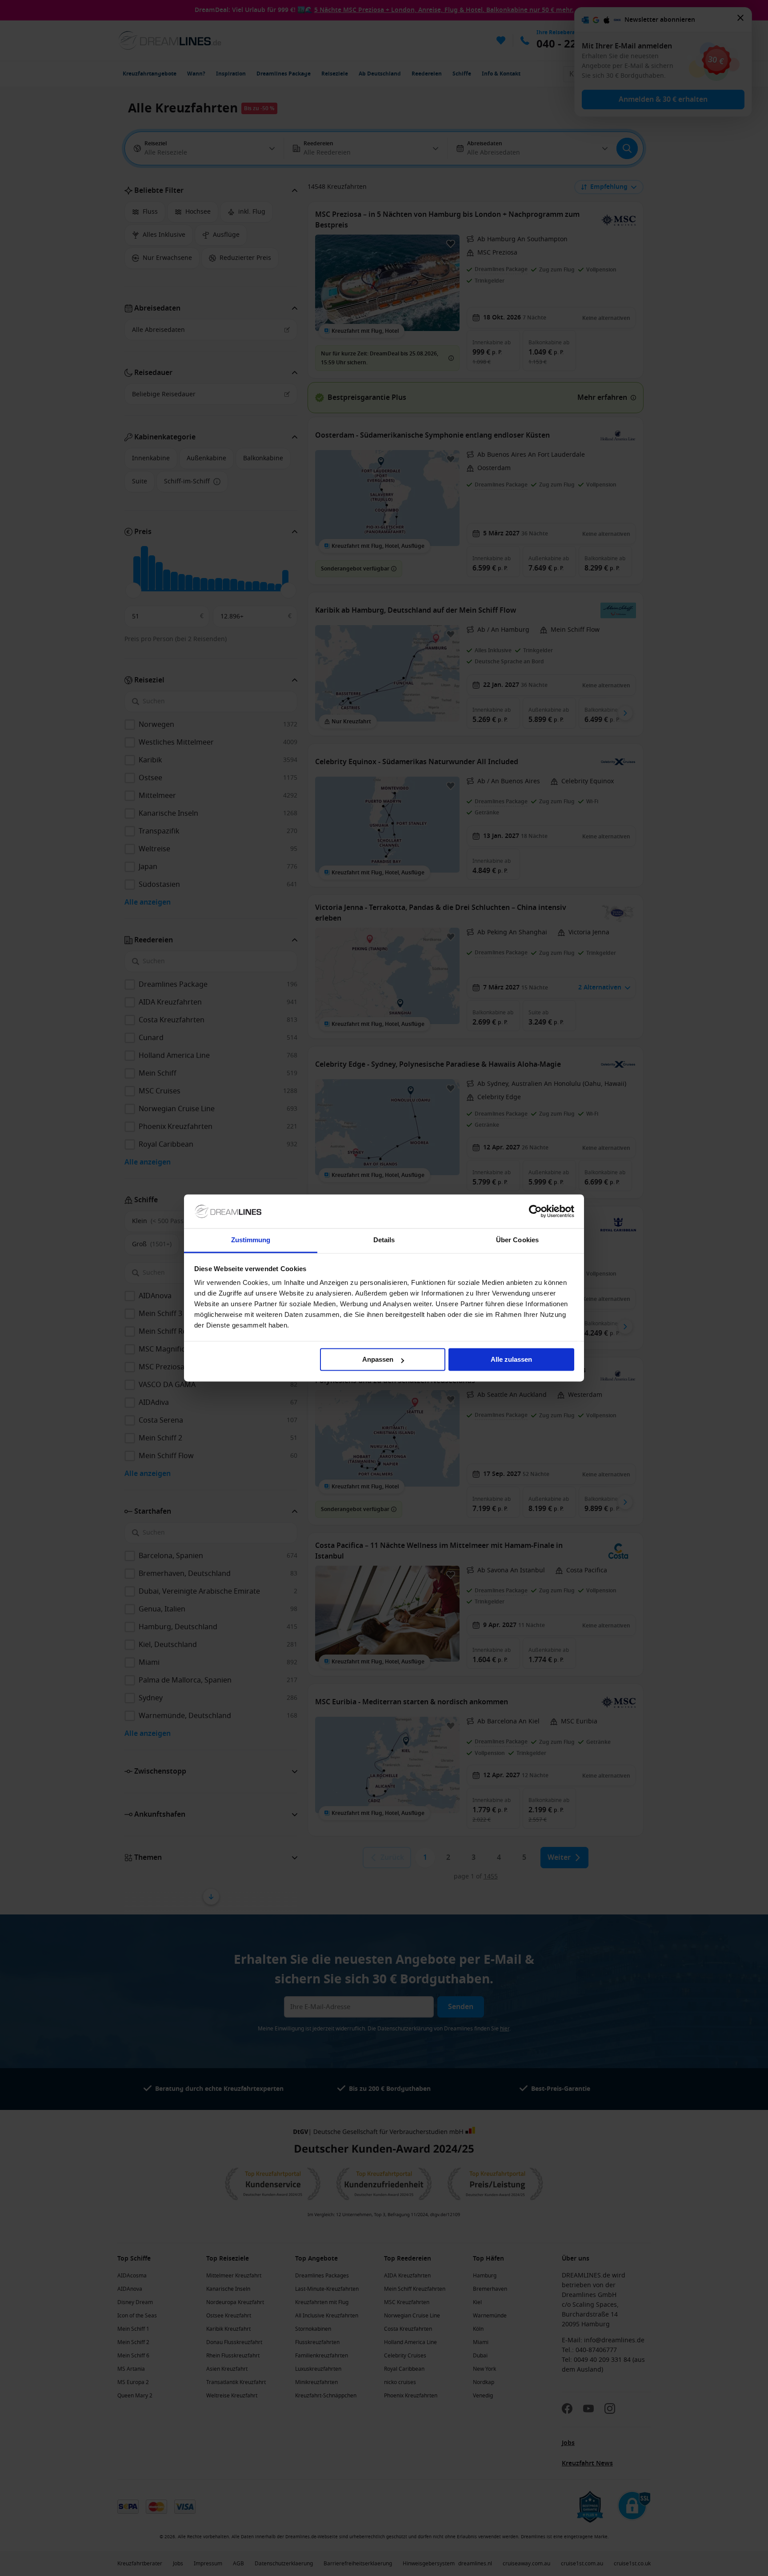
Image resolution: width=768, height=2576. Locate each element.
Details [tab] (384, 1240)
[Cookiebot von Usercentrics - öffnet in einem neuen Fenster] (535, 1212)
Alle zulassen (511, 1360)
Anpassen (378, 1360)
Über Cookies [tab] (517, 1240)
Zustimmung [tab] (251, 1240)
